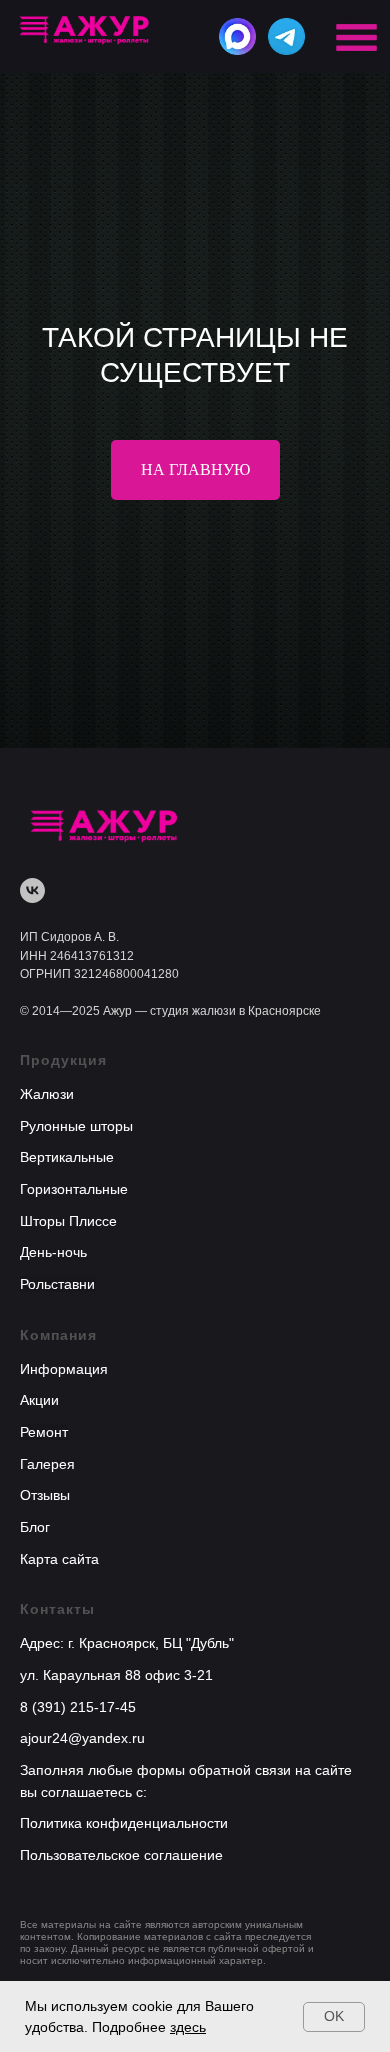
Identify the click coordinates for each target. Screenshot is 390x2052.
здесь (188, 2027)
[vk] (32, 1856)
